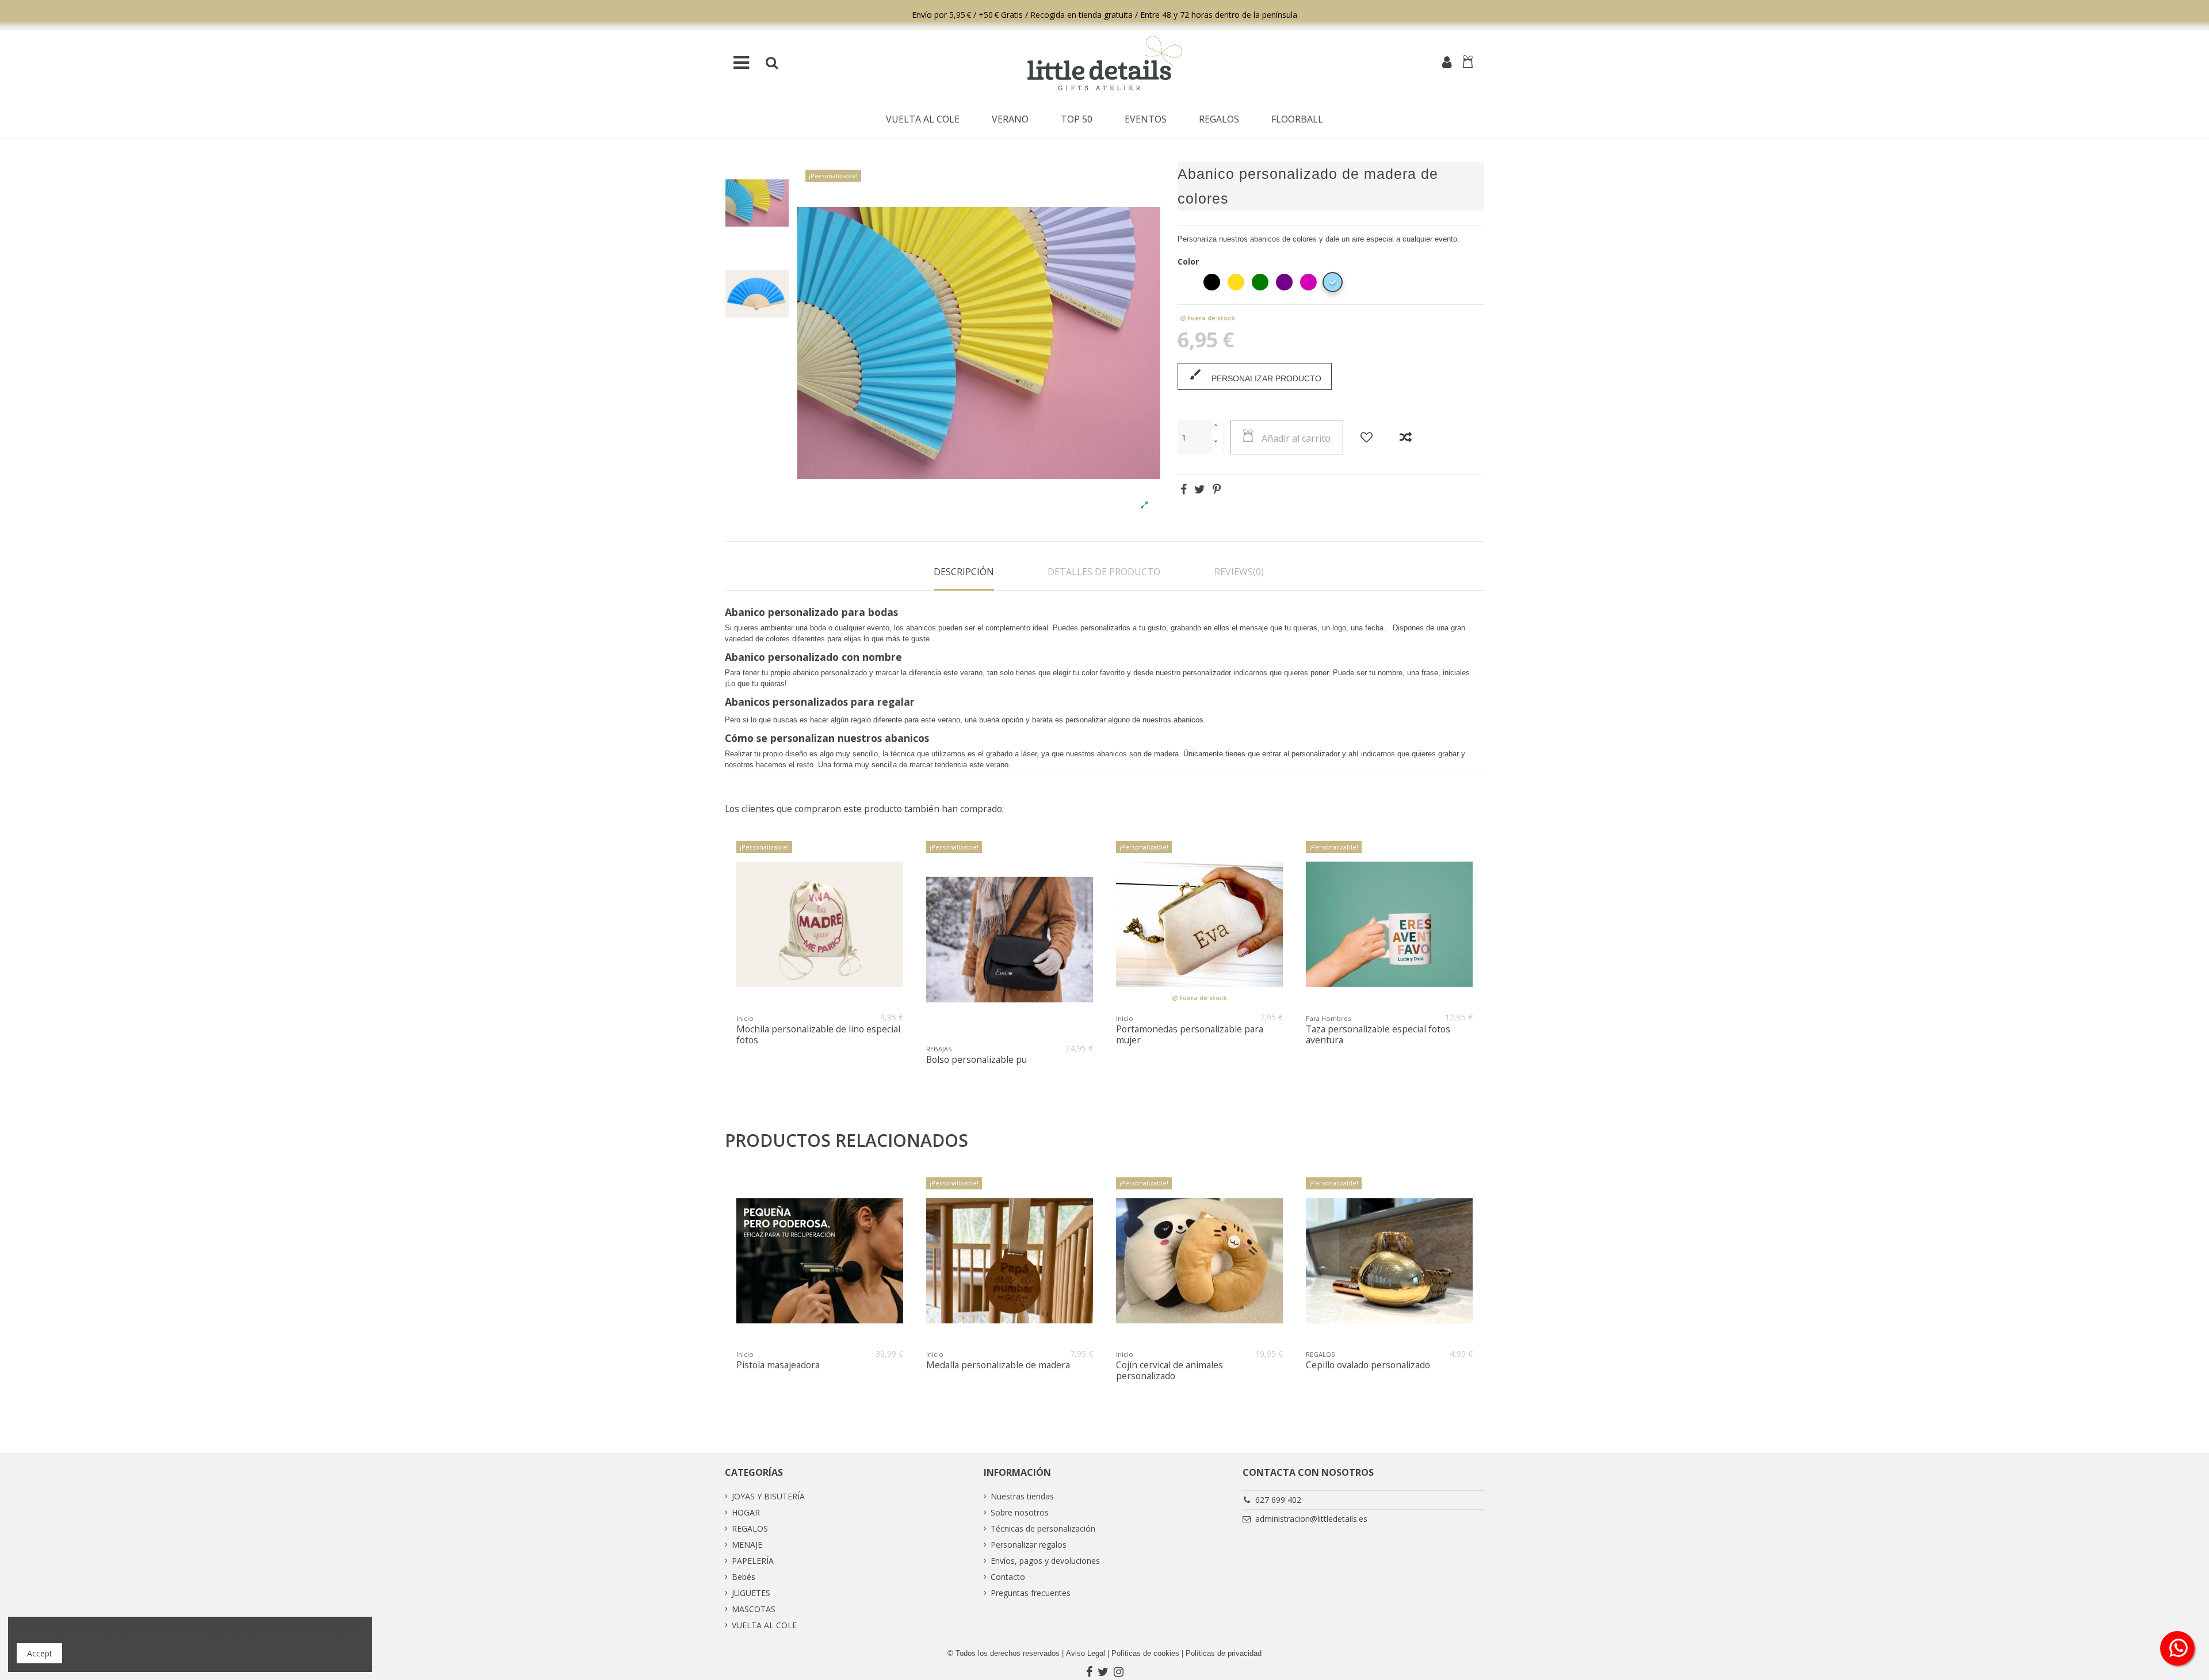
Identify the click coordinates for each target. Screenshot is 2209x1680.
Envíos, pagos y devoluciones (1045, 1561)
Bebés (744, 1577)
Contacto (1008, 1577)
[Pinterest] (1217, 489)
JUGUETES (751, 1593)
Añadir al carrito (1296, 438)
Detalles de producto (1104, 572)
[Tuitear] (1200, 489)
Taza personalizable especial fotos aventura (1378, 1035)
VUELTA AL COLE (764, 1625)
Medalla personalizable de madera (998, 1365)
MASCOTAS (754, 1609)
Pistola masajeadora (778, 1365)
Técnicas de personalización (1043, 1528)
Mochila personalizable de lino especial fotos (818, 1035)
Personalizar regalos (1029, 1545)
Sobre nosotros (1020, 1512)
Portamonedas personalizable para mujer (1190, 1035)
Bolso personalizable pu (977, 1060)
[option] (757, 203)
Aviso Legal (1086, 1653)
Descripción (964, 572)
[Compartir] (1184, 489)
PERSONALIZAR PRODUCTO (1255, 375)
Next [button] (1486, 960)
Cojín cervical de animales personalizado (1170, 1371)
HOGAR (746, 1512)
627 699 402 (1278, 1500)
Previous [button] (723, 960)
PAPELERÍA (753, 1561)
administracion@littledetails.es (1311, 1519)
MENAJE (747, 1545)
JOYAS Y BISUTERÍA (768, 1496)
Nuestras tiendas (1022, 1496)
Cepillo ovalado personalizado (1368, 1365)
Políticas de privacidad (1224, 1653)
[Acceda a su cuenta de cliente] (1447, 63)
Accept (40, 1653)
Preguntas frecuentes (1031, 1593)
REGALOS (750, 1528)
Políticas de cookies (1145, 1653)
